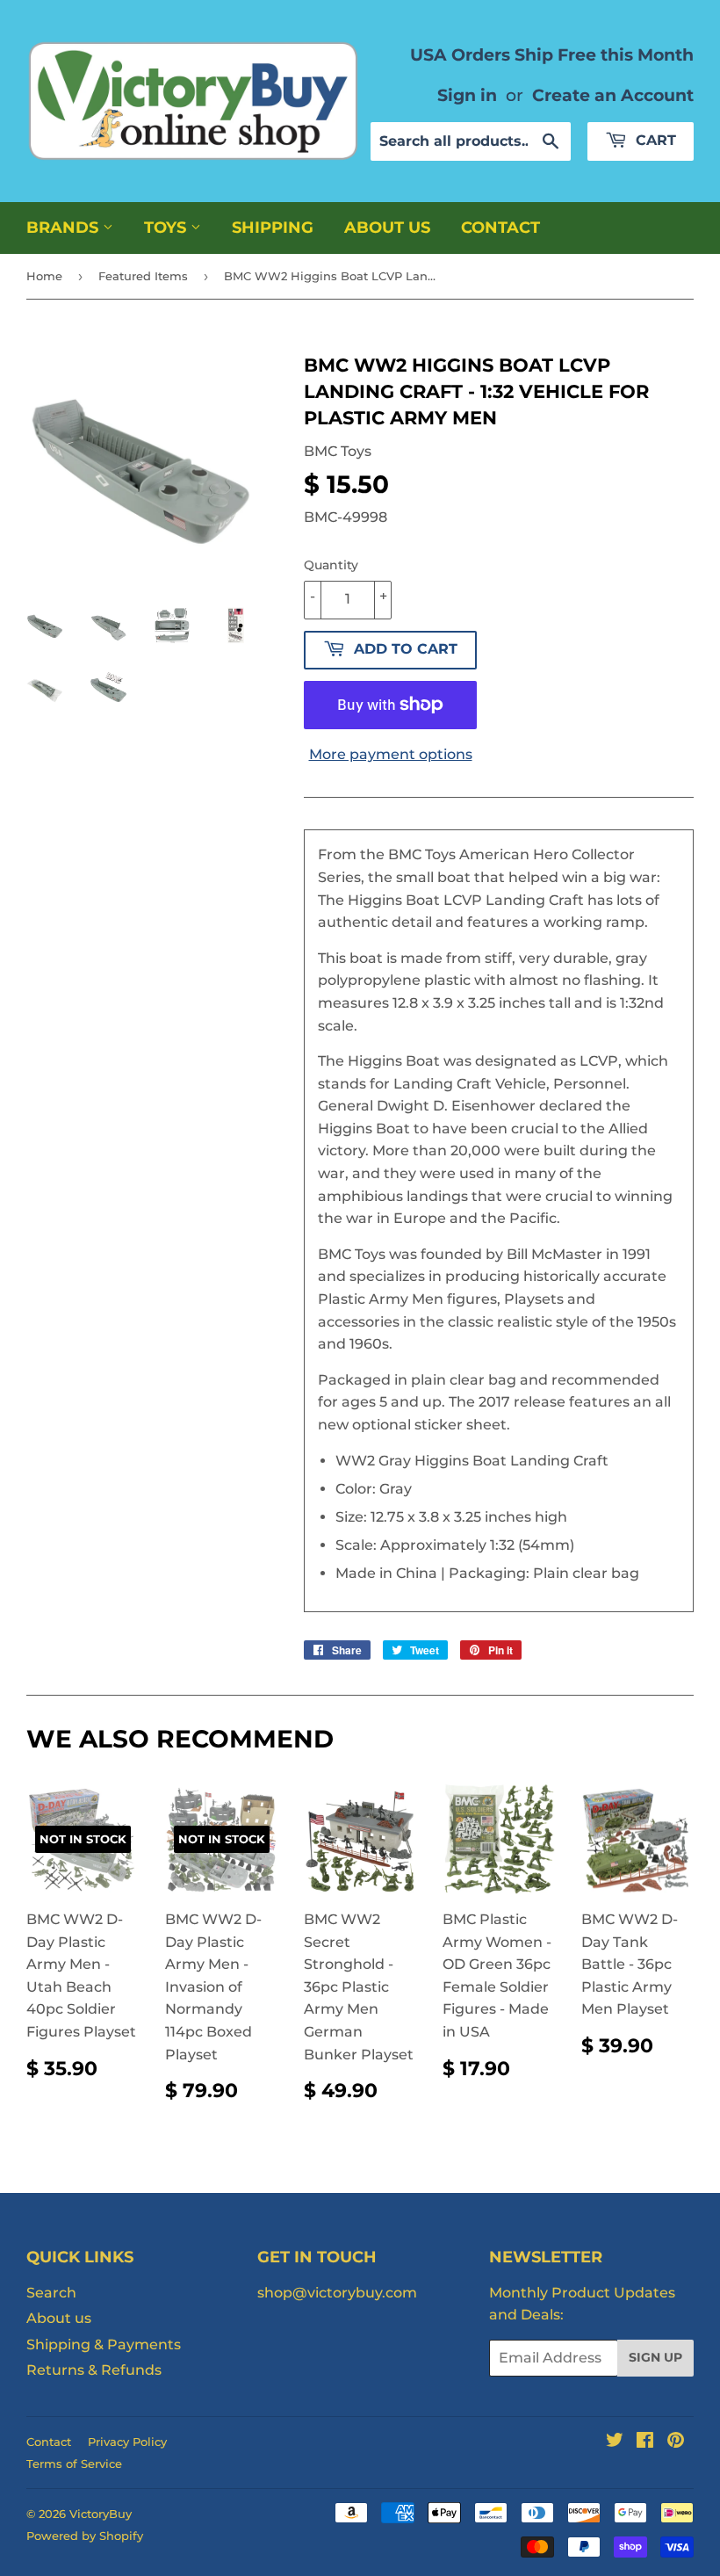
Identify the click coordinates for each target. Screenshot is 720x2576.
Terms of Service (74, 2464)
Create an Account (613, 95)
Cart (654, 140)
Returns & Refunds (94, 2370)
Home (44, 276)
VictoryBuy (101, 2514)
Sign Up (655, 2357)
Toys (167, 228)
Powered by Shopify (85, 2536)
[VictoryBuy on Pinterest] (676, 2442)
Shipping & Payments (104, 2344)
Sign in (467, 95)
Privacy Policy (127, 2442)
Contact (500, 228)
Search (51, 2293)
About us (387, 228)
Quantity (331, 565)
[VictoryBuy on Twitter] (615, 2442)
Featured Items (143, 276)
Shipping (273, 228)
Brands (65, 228)
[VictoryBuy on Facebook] (645, 2442)
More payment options (391, 754)
